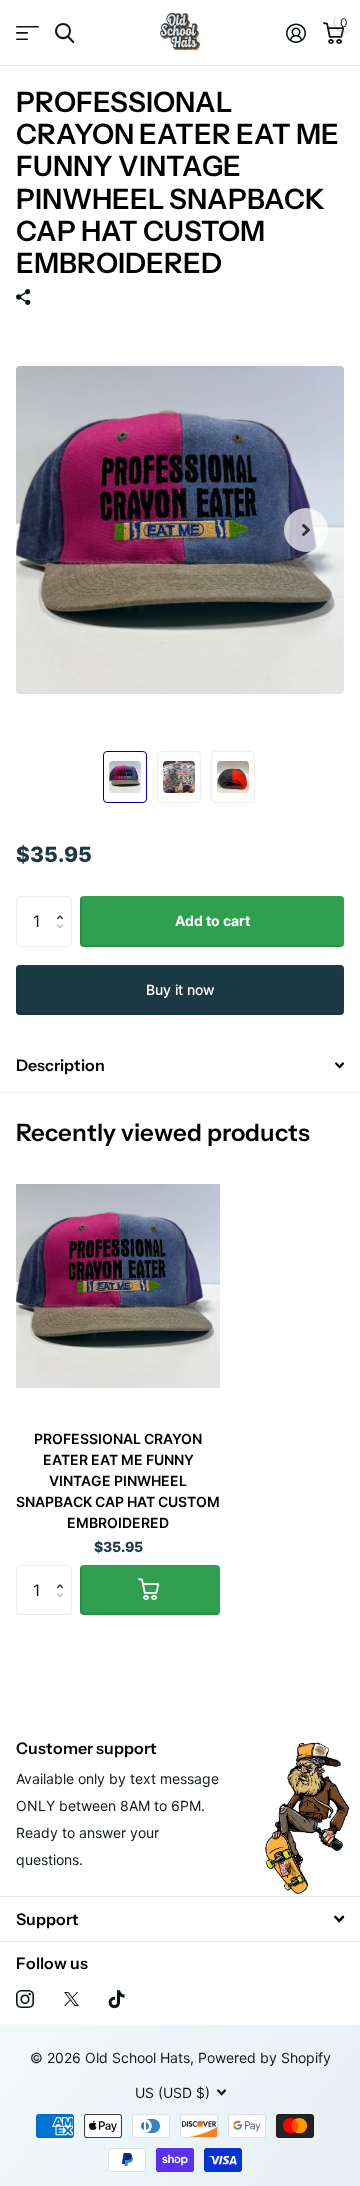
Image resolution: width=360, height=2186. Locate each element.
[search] (64, 33)
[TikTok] (117, 1999)
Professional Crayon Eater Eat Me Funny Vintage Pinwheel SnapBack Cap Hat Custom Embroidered (118, 1480)
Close (180, 1918)
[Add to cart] (150, 1590)
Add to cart (212, 920)
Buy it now (180, 989)
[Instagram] (25, 1999)
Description (60, 1065)
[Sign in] (295, 33)
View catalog (27, 33)
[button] (64, 903)
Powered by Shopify (264, 2057)
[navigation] (125, 777)
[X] (71, 1999)
